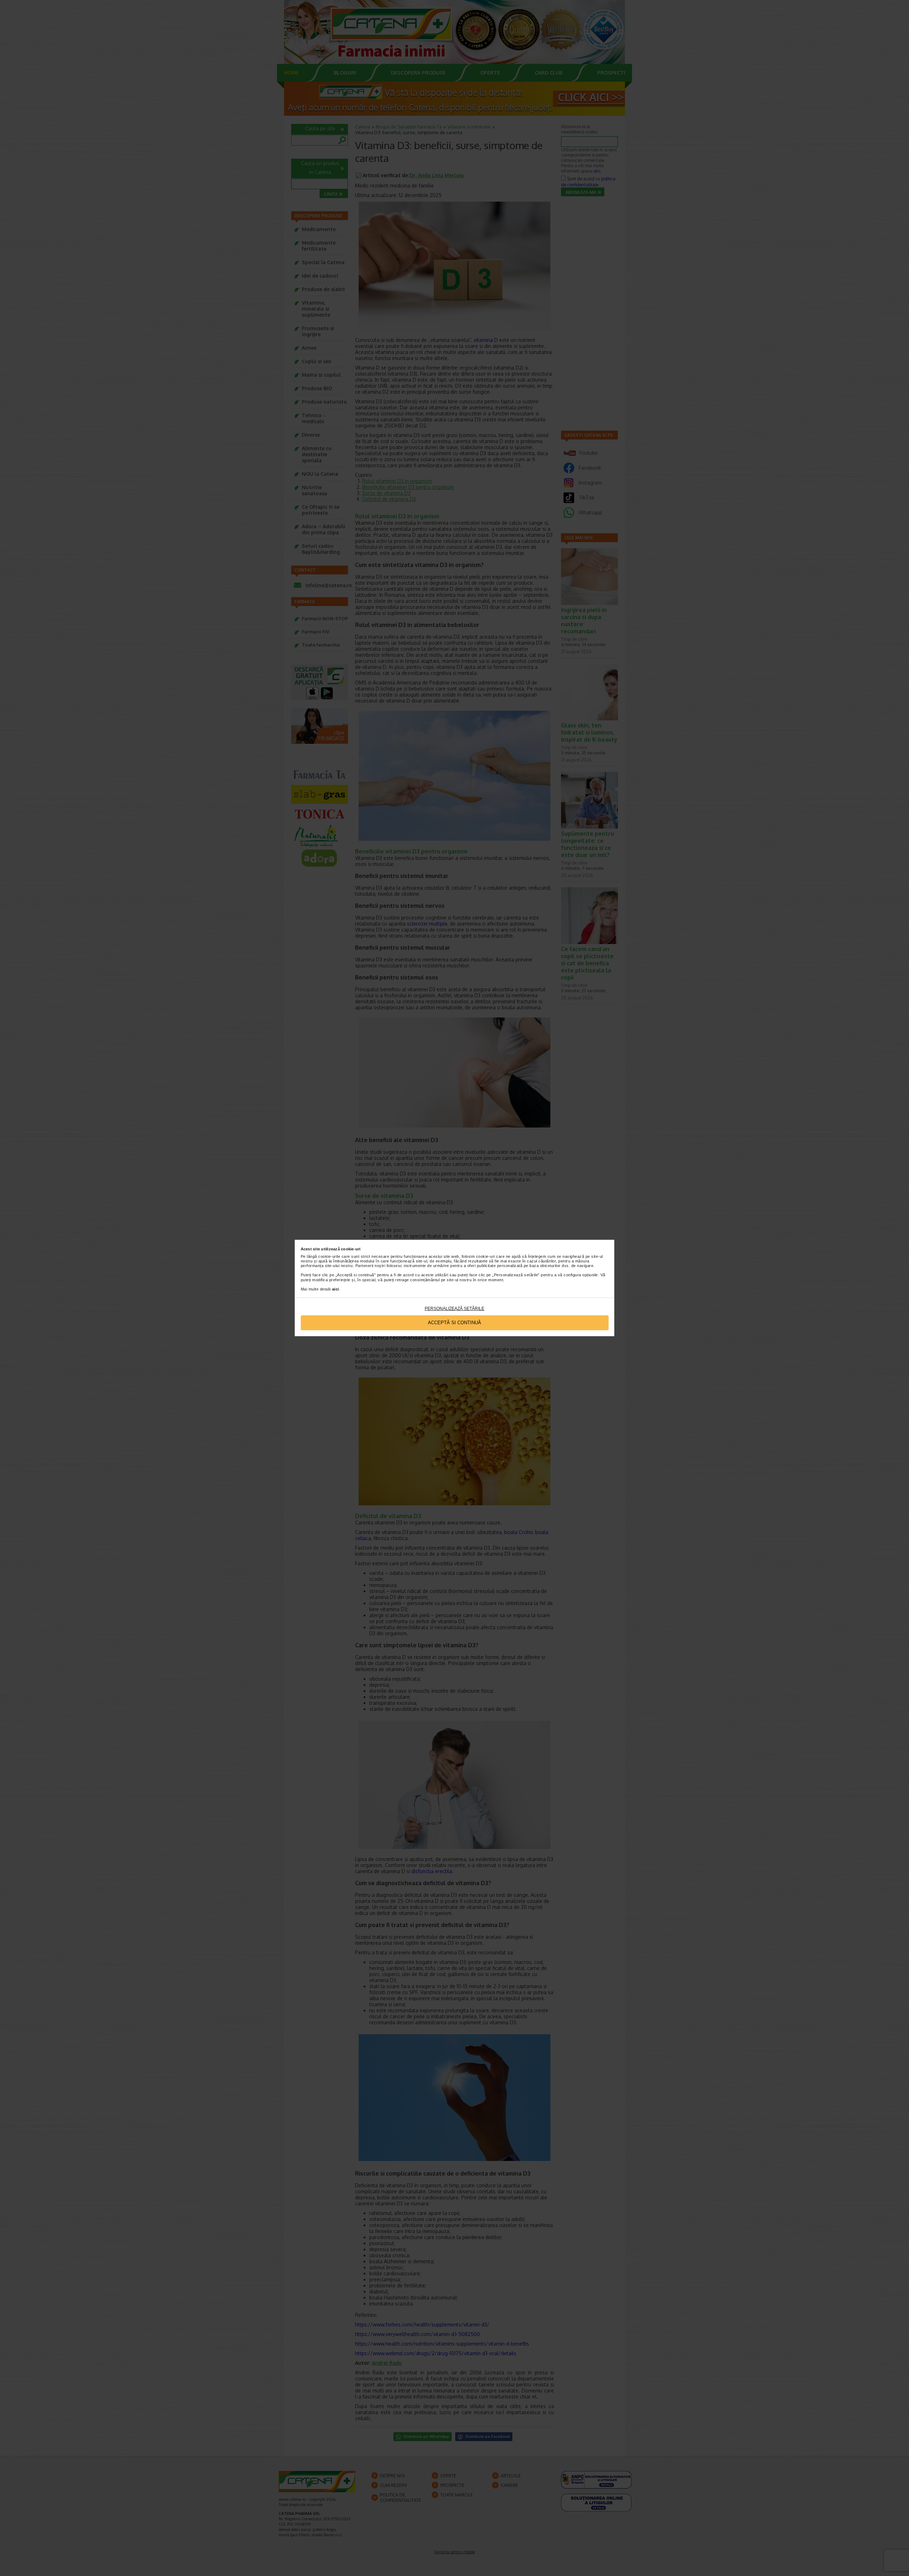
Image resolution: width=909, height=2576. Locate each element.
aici (336, 1289)
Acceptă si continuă (454, 1323)
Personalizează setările (454, 1309)
